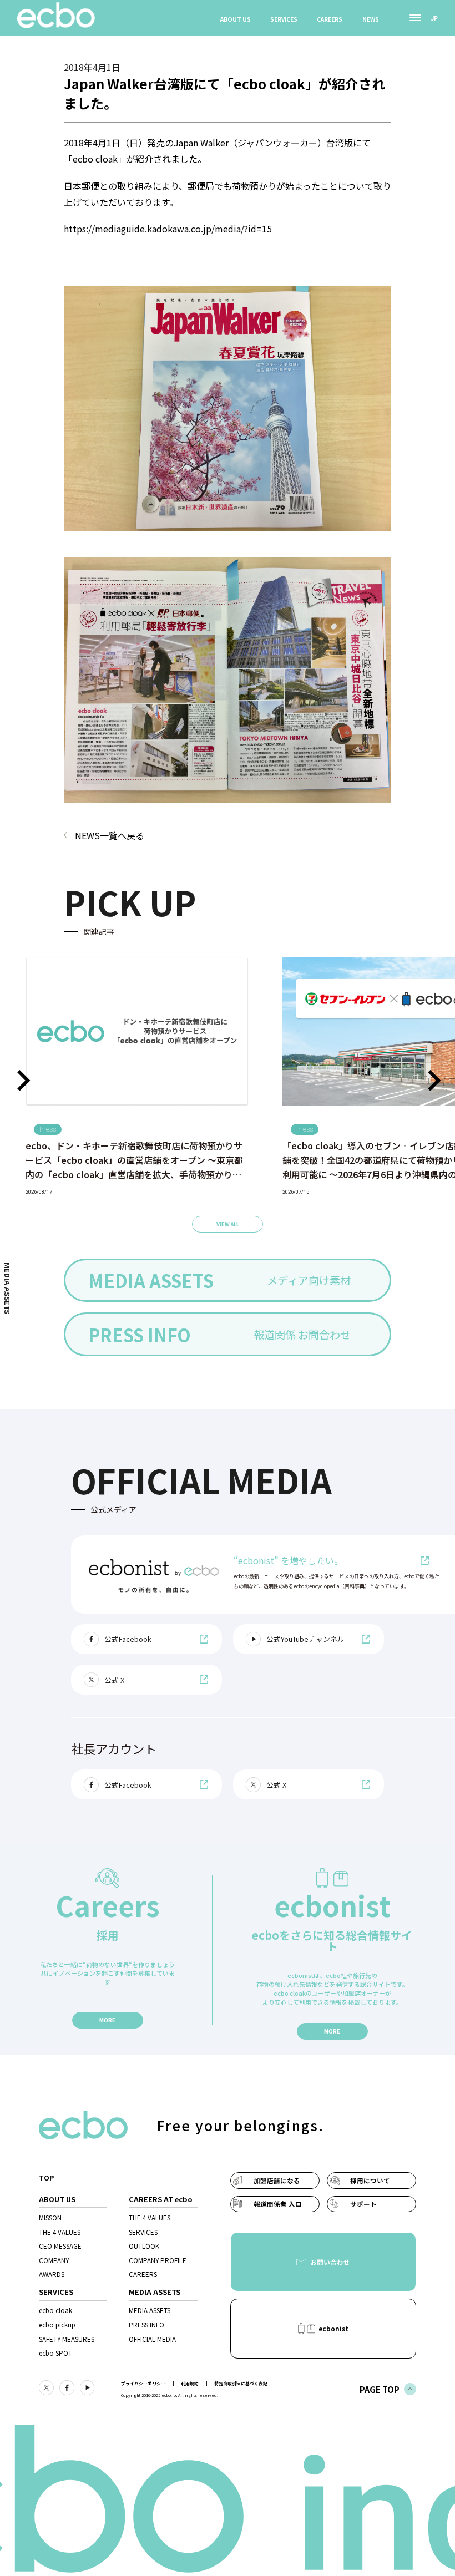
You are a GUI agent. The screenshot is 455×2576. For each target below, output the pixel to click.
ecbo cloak (55, 2310)
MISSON (50, 2218)
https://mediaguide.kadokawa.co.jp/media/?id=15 (168, 229)
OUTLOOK (144, 2246)
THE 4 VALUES (60, 2232)
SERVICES (284, 19)
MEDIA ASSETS (150, 2310)
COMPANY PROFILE (158, 2260)
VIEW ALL (228, 1224)
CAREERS (330, 19)
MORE (107, 2020)
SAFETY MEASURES (67, 2339)
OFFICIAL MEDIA (152, 2339)
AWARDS (52, 2274)
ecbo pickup (57, 2325)
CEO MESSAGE (60, 2246)
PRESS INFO (146, 2325)
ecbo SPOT (55, 2353)
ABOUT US (236, 19)
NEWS (371, 19)
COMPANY (54, 2260)
